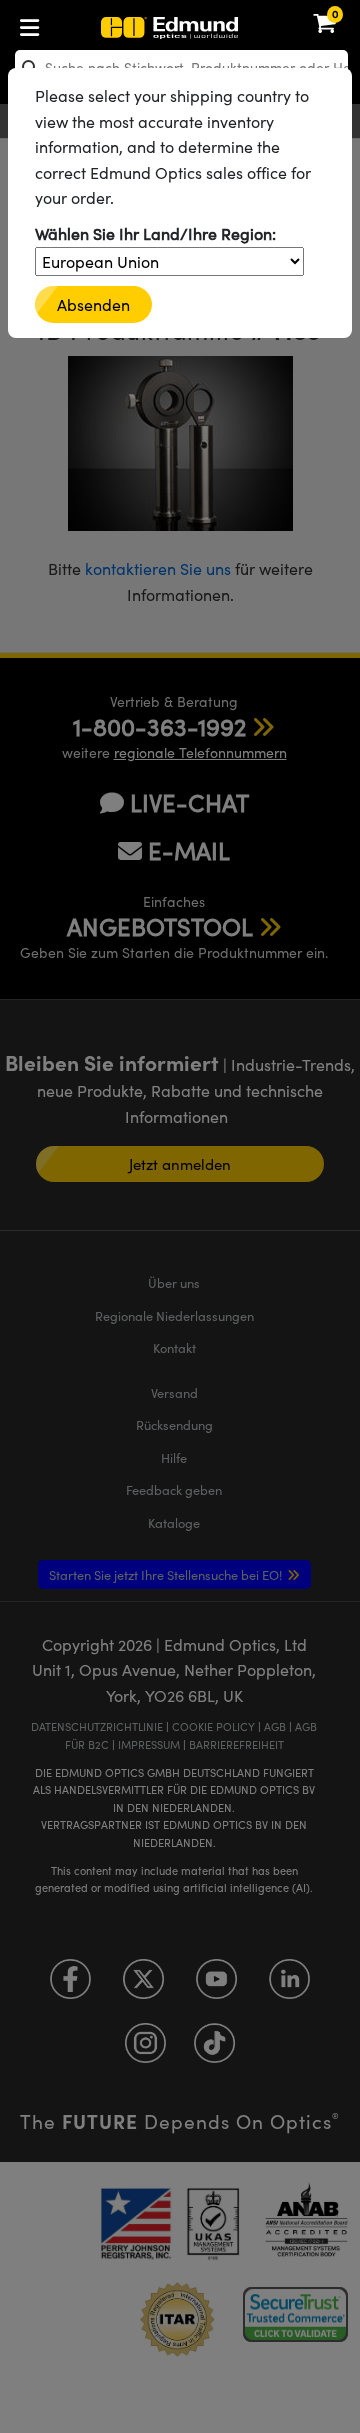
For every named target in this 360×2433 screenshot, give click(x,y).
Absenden (93, 304)
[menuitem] (95, 23)
